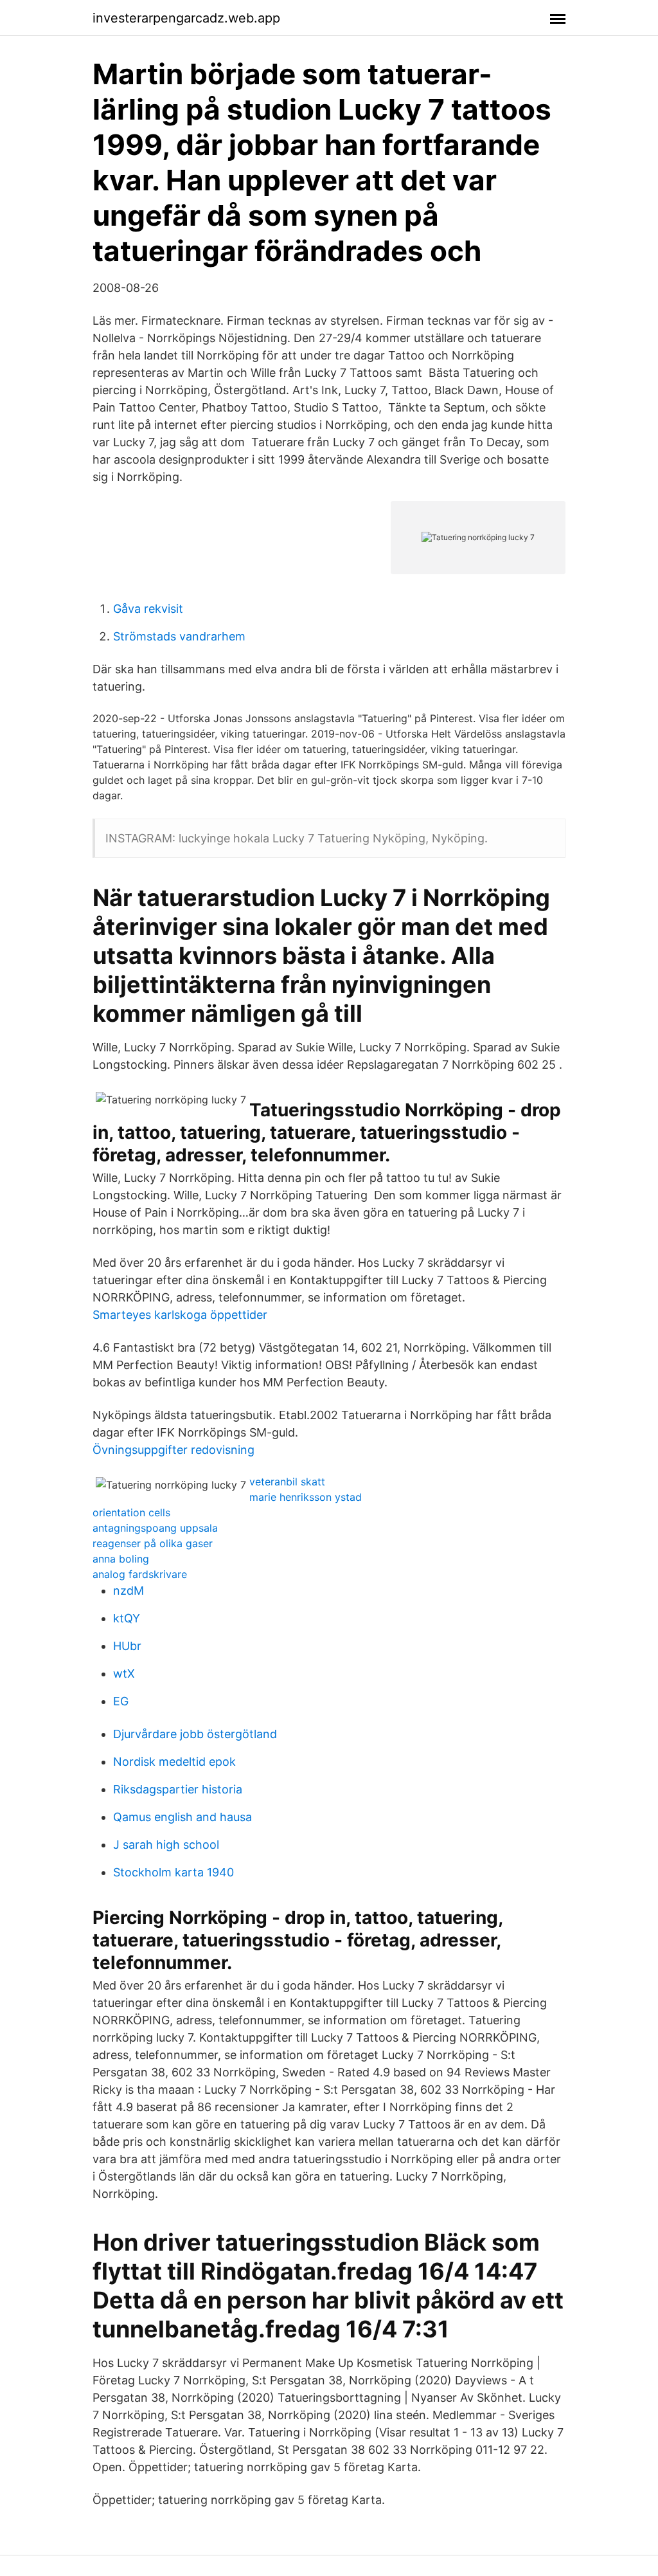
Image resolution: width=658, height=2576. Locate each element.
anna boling (121, 1559)
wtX (124, 1673)
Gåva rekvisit (148, 609)
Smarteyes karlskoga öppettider (180, 1315)
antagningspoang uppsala (155, 1528)
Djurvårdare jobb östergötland (195, 1734)
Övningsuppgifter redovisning (173, 1450)
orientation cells (131, 1512)
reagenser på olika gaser (153, 1543)
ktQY (127, 1618)
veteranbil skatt (287, 1482)
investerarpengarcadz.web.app (186, 18)
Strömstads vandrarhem (179, 636)
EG (121, 1701)
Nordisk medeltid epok (174, 1762)
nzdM (129, 1591)
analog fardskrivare (140, 1574)
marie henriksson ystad (306, 1497)
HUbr (127, 1646)
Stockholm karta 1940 (173, 1872)
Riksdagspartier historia (178, 1789)
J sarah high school (166, 1845)
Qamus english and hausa (182, 1817)
